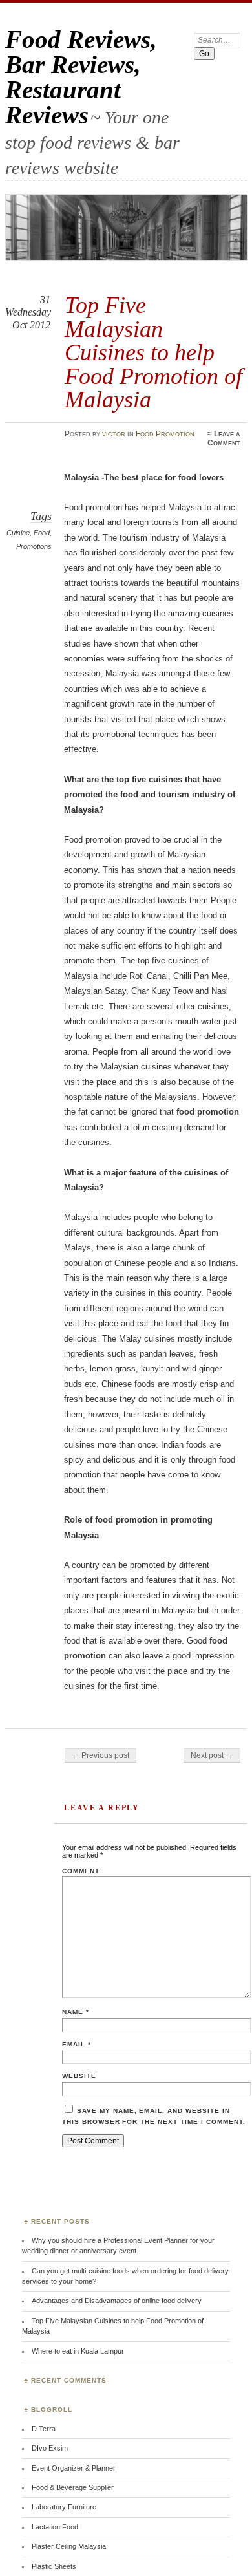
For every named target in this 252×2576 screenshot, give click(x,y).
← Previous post (100, 1755)
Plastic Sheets (54, 2566)
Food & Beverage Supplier (73, 2487)
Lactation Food (55, 2527)
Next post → (212, 1755)
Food (42, 533)
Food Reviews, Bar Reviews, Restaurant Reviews (81, 77)
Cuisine (18, 533)
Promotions (34, 546)
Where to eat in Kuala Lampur (78, 2351)
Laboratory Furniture (64, 2507)
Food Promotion (165, 434)
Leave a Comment (224, 438)
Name (76, 2012)
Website (79, 2076)
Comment (81, 1871)
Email (77, 2044)
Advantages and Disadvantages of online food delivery (117, 2301)
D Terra (44, 2429)
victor (114, 434)
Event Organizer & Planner (74, 2468)
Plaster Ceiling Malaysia (69, 2546)
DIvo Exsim (50, 2448)
